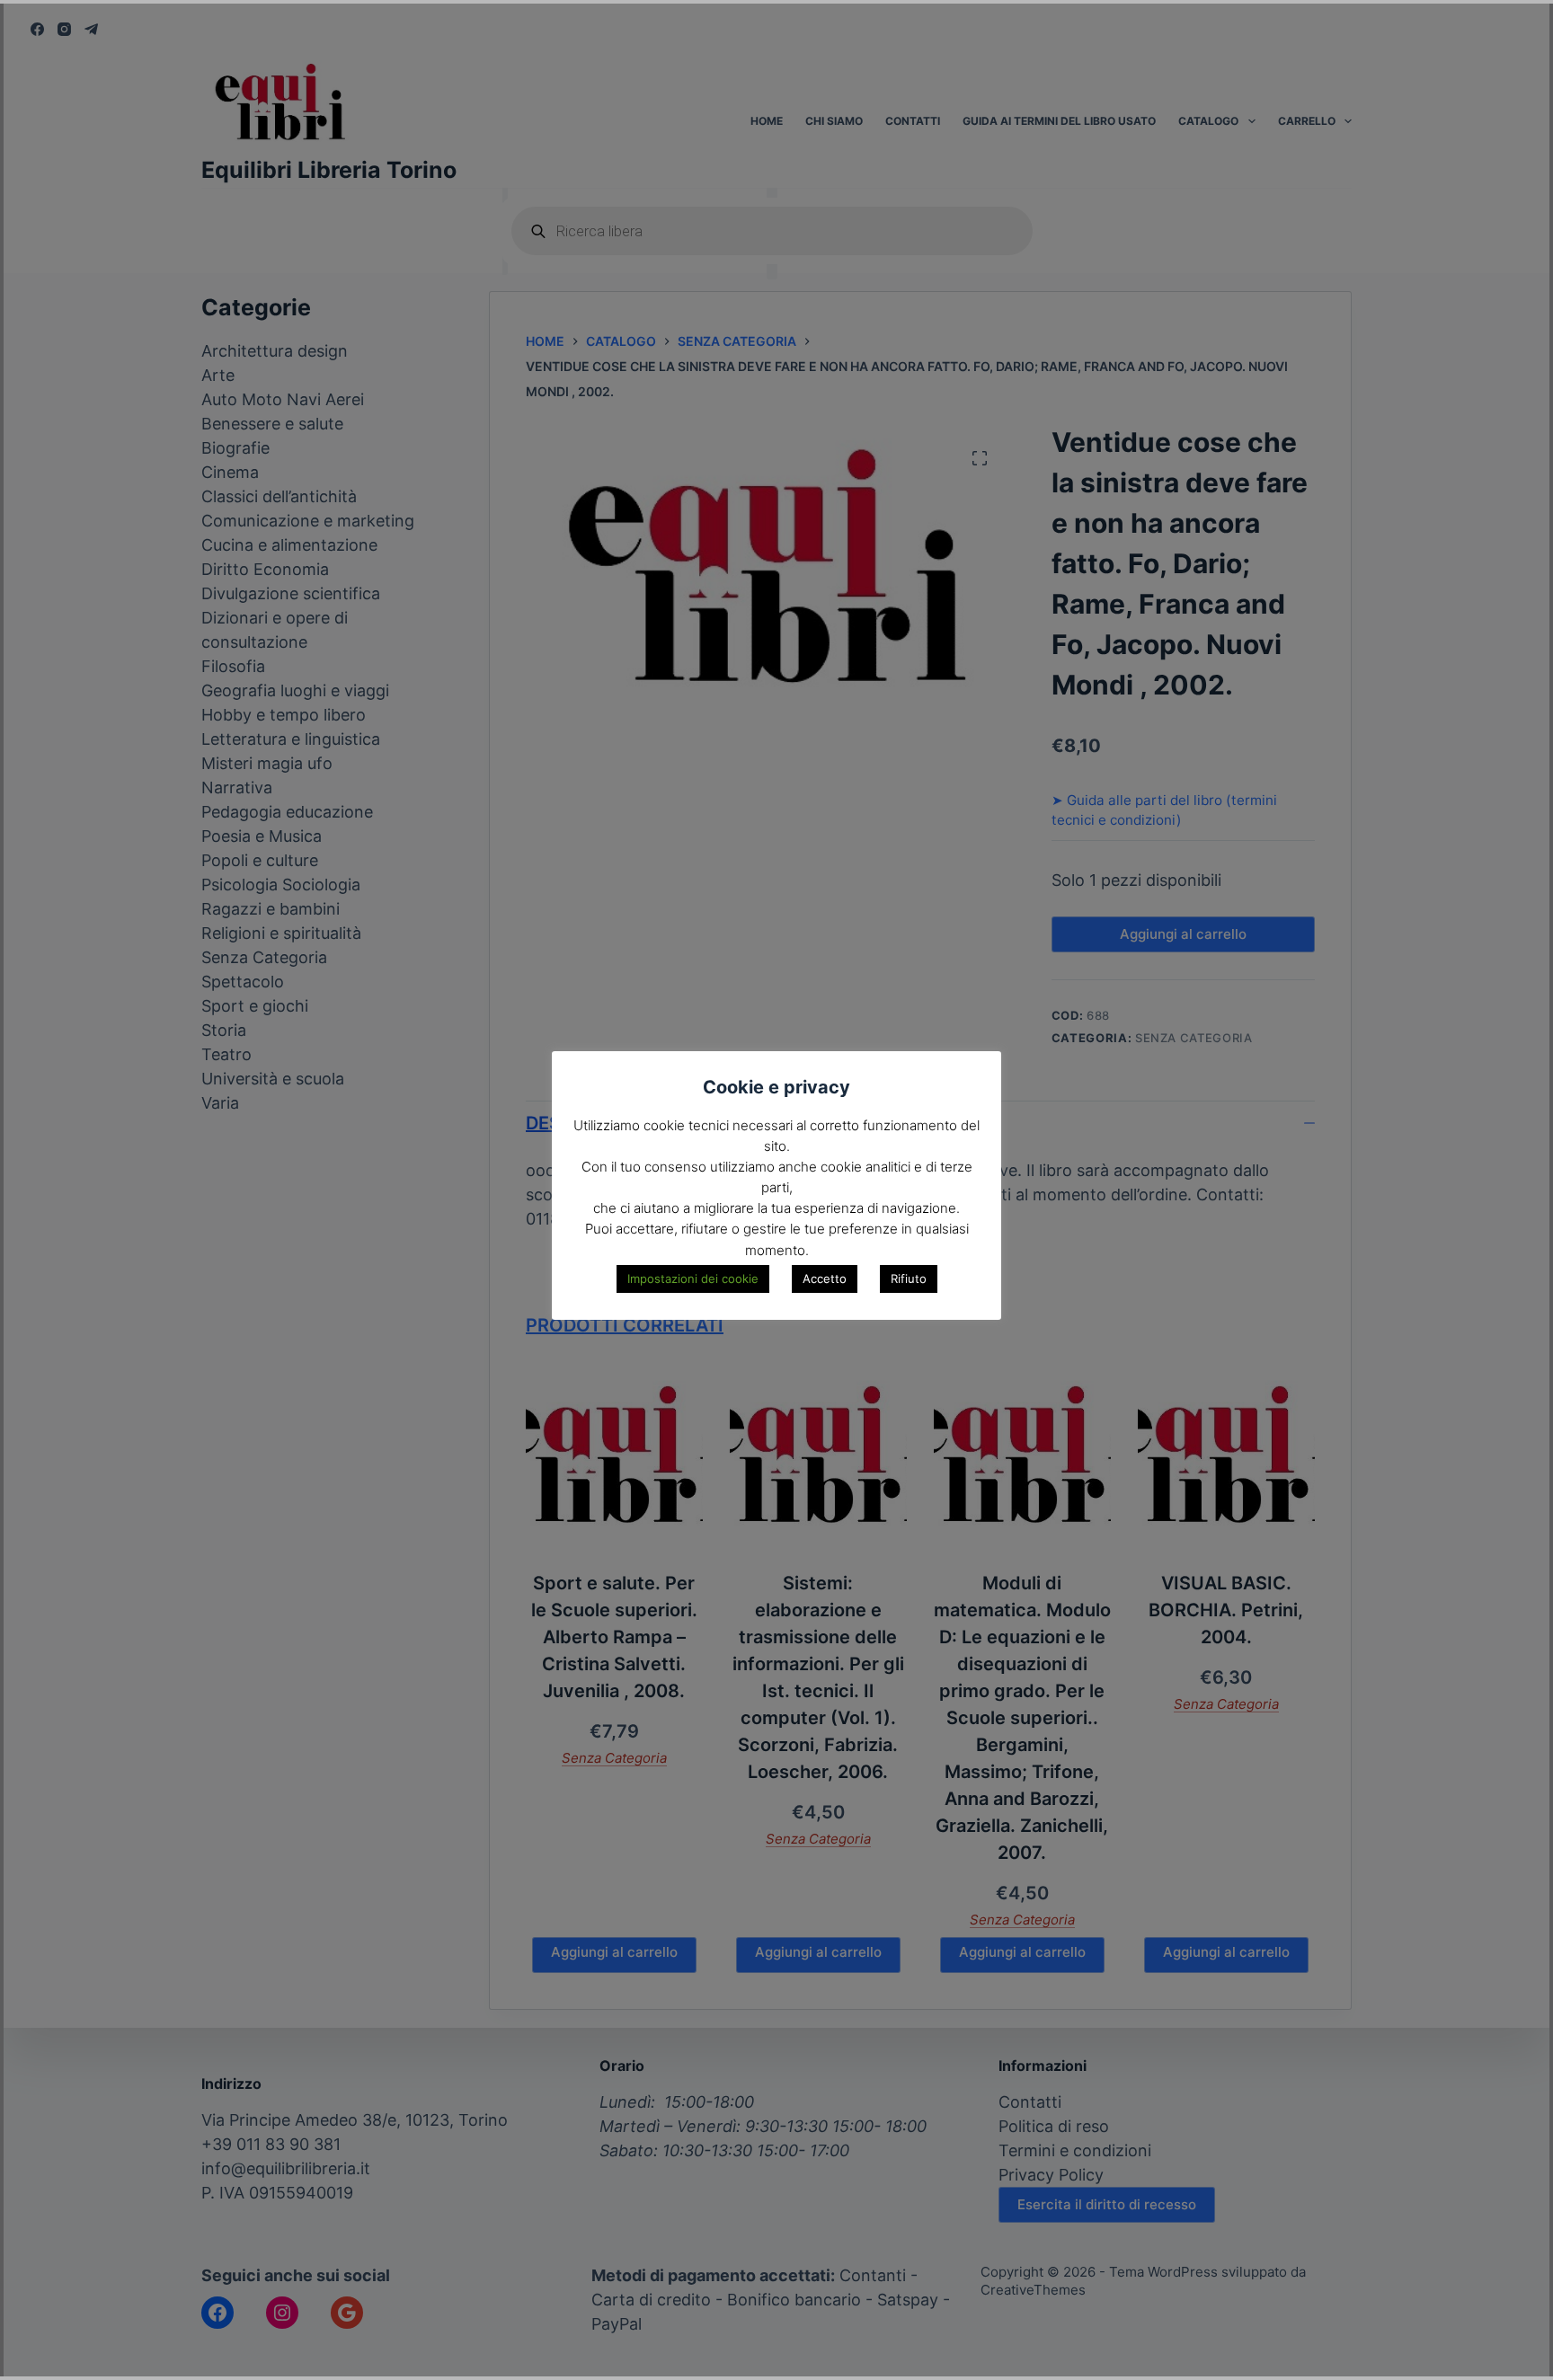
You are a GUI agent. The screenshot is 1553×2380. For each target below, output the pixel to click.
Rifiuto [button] (909, 1278)
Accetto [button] (825, 1278)
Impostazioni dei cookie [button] (693, 1278)
